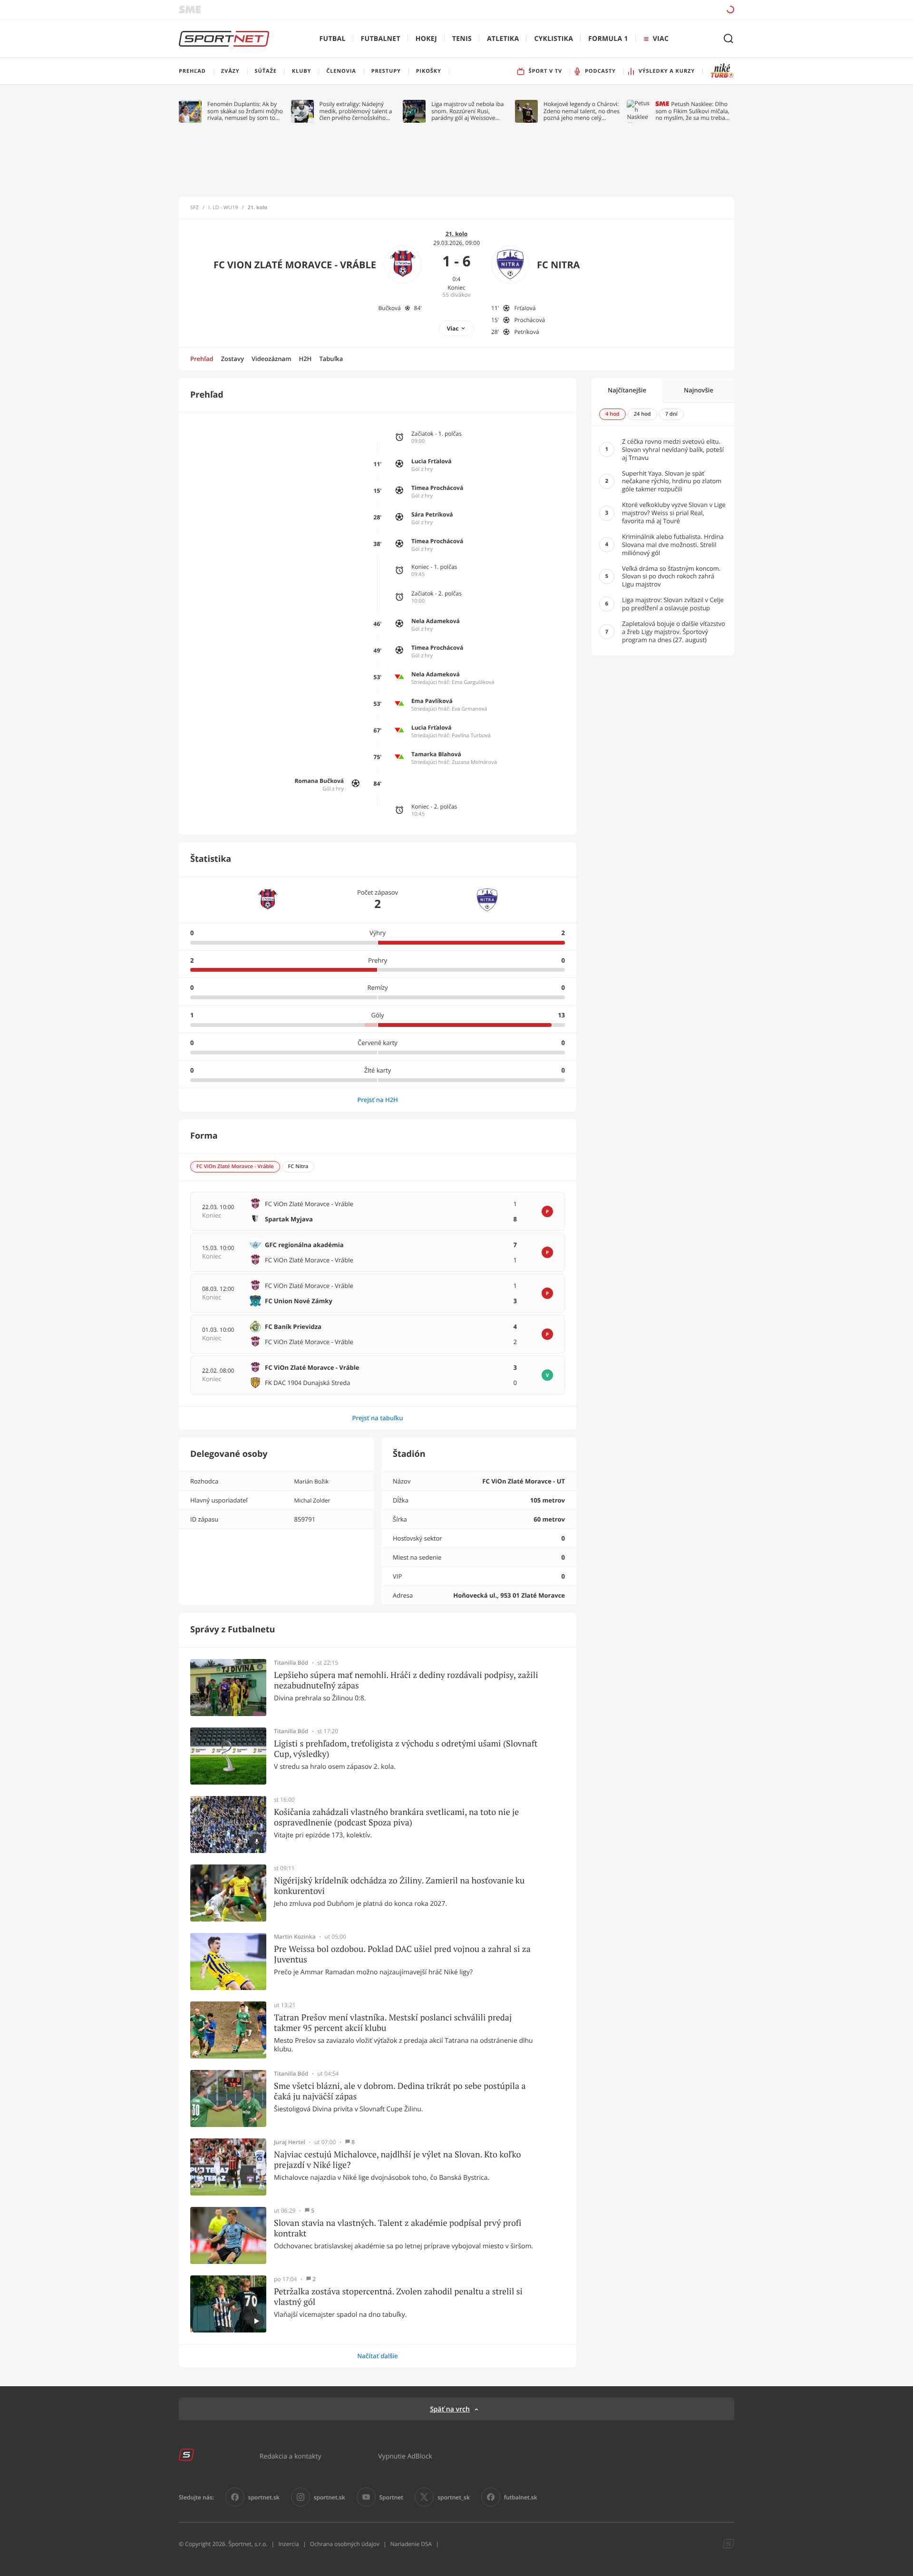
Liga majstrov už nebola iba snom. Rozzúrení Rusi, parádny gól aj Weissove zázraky (467, 111)
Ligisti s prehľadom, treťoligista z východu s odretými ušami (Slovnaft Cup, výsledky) (406, 1749)
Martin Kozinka (295, 1937)
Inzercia (288, 2544)
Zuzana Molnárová (474, 762)
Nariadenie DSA (411, 2544)
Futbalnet (381, 39)
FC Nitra (558, 265)
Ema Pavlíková (432, 701)
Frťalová (525, 308)
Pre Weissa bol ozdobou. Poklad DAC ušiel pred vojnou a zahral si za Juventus (402, 1954)
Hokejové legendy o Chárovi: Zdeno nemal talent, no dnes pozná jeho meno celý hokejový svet (582, 111)
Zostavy (233, 359)
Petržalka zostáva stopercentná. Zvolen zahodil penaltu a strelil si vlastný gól (398, 2297)
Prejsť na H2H (378, 1100)
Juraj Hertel (290, 2142)
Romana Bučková (319, 781)
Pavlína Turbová (471, 736)
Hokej (426, 39)
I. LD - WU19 (223, 208)
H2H (305, 359)
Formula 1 (608, 39)
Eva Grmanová (469, 709)
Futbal (333, 39)
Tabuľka (331, 359)
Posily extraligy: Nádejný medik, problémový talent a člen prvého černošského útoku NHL (356, 111)
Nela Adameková (436, 621)
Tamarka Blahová (436, 754)
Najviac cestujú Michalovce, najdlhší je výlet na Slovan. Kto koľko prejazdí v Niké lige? (397, 2160)
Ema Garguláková (473, 682)
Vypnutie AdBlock (405, 2456)
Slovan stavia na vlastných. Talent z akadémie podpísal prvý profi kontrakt (398, 2228)
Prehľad (202, 359)
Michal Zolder (312, 1500)
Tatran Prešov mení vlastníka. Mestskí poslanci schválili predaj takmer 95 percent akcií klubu (393, 2023)
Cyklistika (554, 39)
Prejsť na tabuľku (377, 1418)
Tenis (462, 39)
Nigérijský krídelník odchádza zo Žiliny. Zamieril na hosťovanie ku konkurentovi (399, 1886)
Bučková (390, 308)
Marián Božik (311, 1481)
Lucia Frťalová (432, 461)
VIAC (661, 39)
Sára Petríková (432, 514)
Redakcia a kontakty (291, 2456)
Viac (453, 328)
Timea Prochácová (437, 488)
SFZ (194, 208)
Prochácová (529, 320)
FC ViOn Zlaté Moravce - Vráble (295, 265)
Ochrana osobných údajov (345, 2544)
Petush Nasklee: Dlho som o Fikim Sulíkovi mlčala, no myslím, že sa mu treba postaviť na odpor (692, 111)
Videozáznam (271, 359)
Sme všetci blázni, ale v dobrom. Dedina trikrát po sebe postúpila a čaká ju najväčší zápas (400, 2091)
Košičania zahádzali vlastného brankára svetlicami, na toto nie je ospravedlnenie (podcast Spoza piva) (396, 1817)
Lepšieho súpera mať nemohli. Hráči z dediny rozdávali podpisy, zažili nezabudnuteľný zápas (406, 1680)
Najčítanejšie (627, 390)
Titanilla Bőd (291, 1663)
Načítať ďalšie (378, 2356)
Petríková (526, 332)
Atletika (503, 39)
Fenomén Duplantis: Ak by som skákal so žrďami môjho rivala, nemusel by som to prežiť (245, 111)
